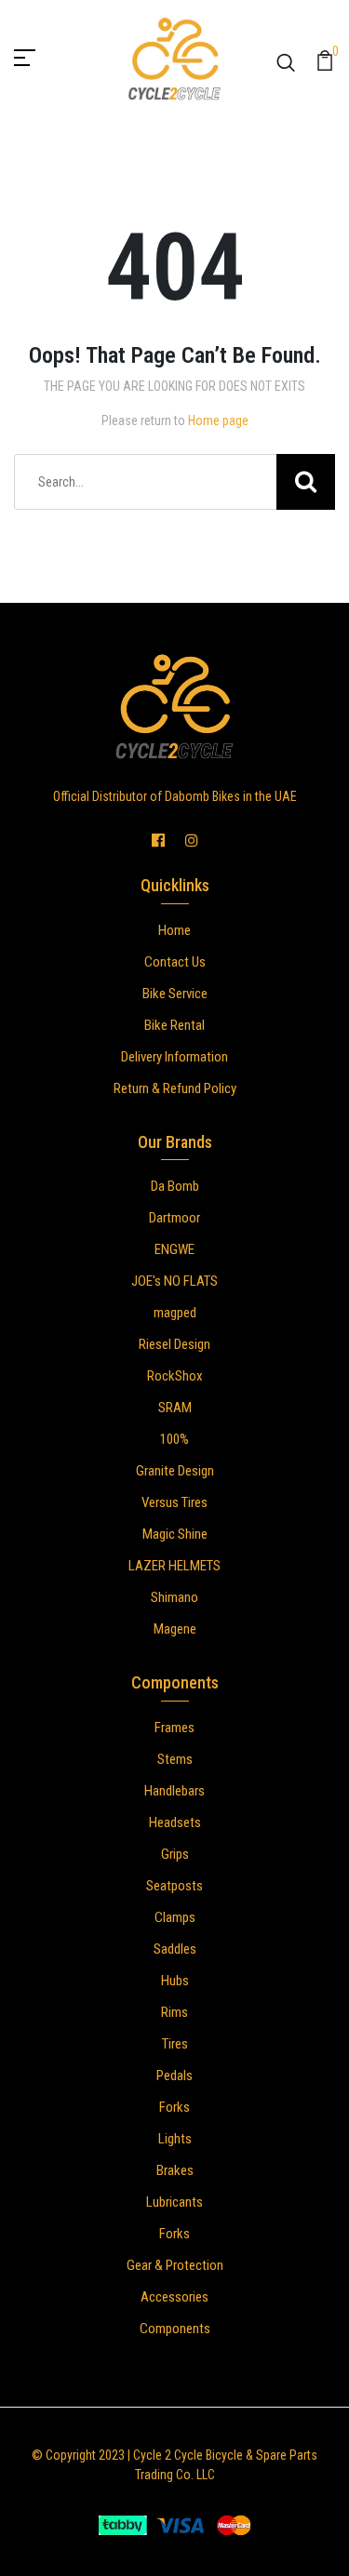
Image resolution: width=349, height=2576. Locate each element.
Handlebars (174, 1791)
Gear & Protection (175, 2265)
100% (174, 1439)
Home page (218, 420)
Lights (175, 2139)
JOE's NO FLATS (174, 1281)
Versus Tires (174, 1502)
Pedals (174, 2075)
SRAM (175, 1408)
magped (175, 1313)
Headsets (175, 1822)
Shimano (174, 1597)
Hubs (175, 1981)
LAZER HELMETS (174, 1566)
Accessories (174, 2297)
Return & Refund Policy (175, 1088)
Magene (175, 1629)
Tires (175, 2044)
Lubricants (174, 2202)
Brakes (175, 2170)
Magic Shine (175, 1534)
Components (175, 2329)
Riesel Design (174, 1344)
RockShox (175, 1376)
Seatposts (174, 1886)
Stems (175, 1759)
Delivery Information (174, 1057)
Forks (174, 2107)
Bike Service (175, 994)
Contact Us (175, 962)
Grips (175, 1854)
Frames (174, 1728)
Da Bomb (175, 1186)
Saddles (175, 1949)
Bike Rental (174, 1025)
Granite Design (175, 1471)
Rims (174, 2012)
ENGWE (174, 1249)
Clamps (175, 1917)
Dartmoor (174, 1218)
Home (174, 930)
